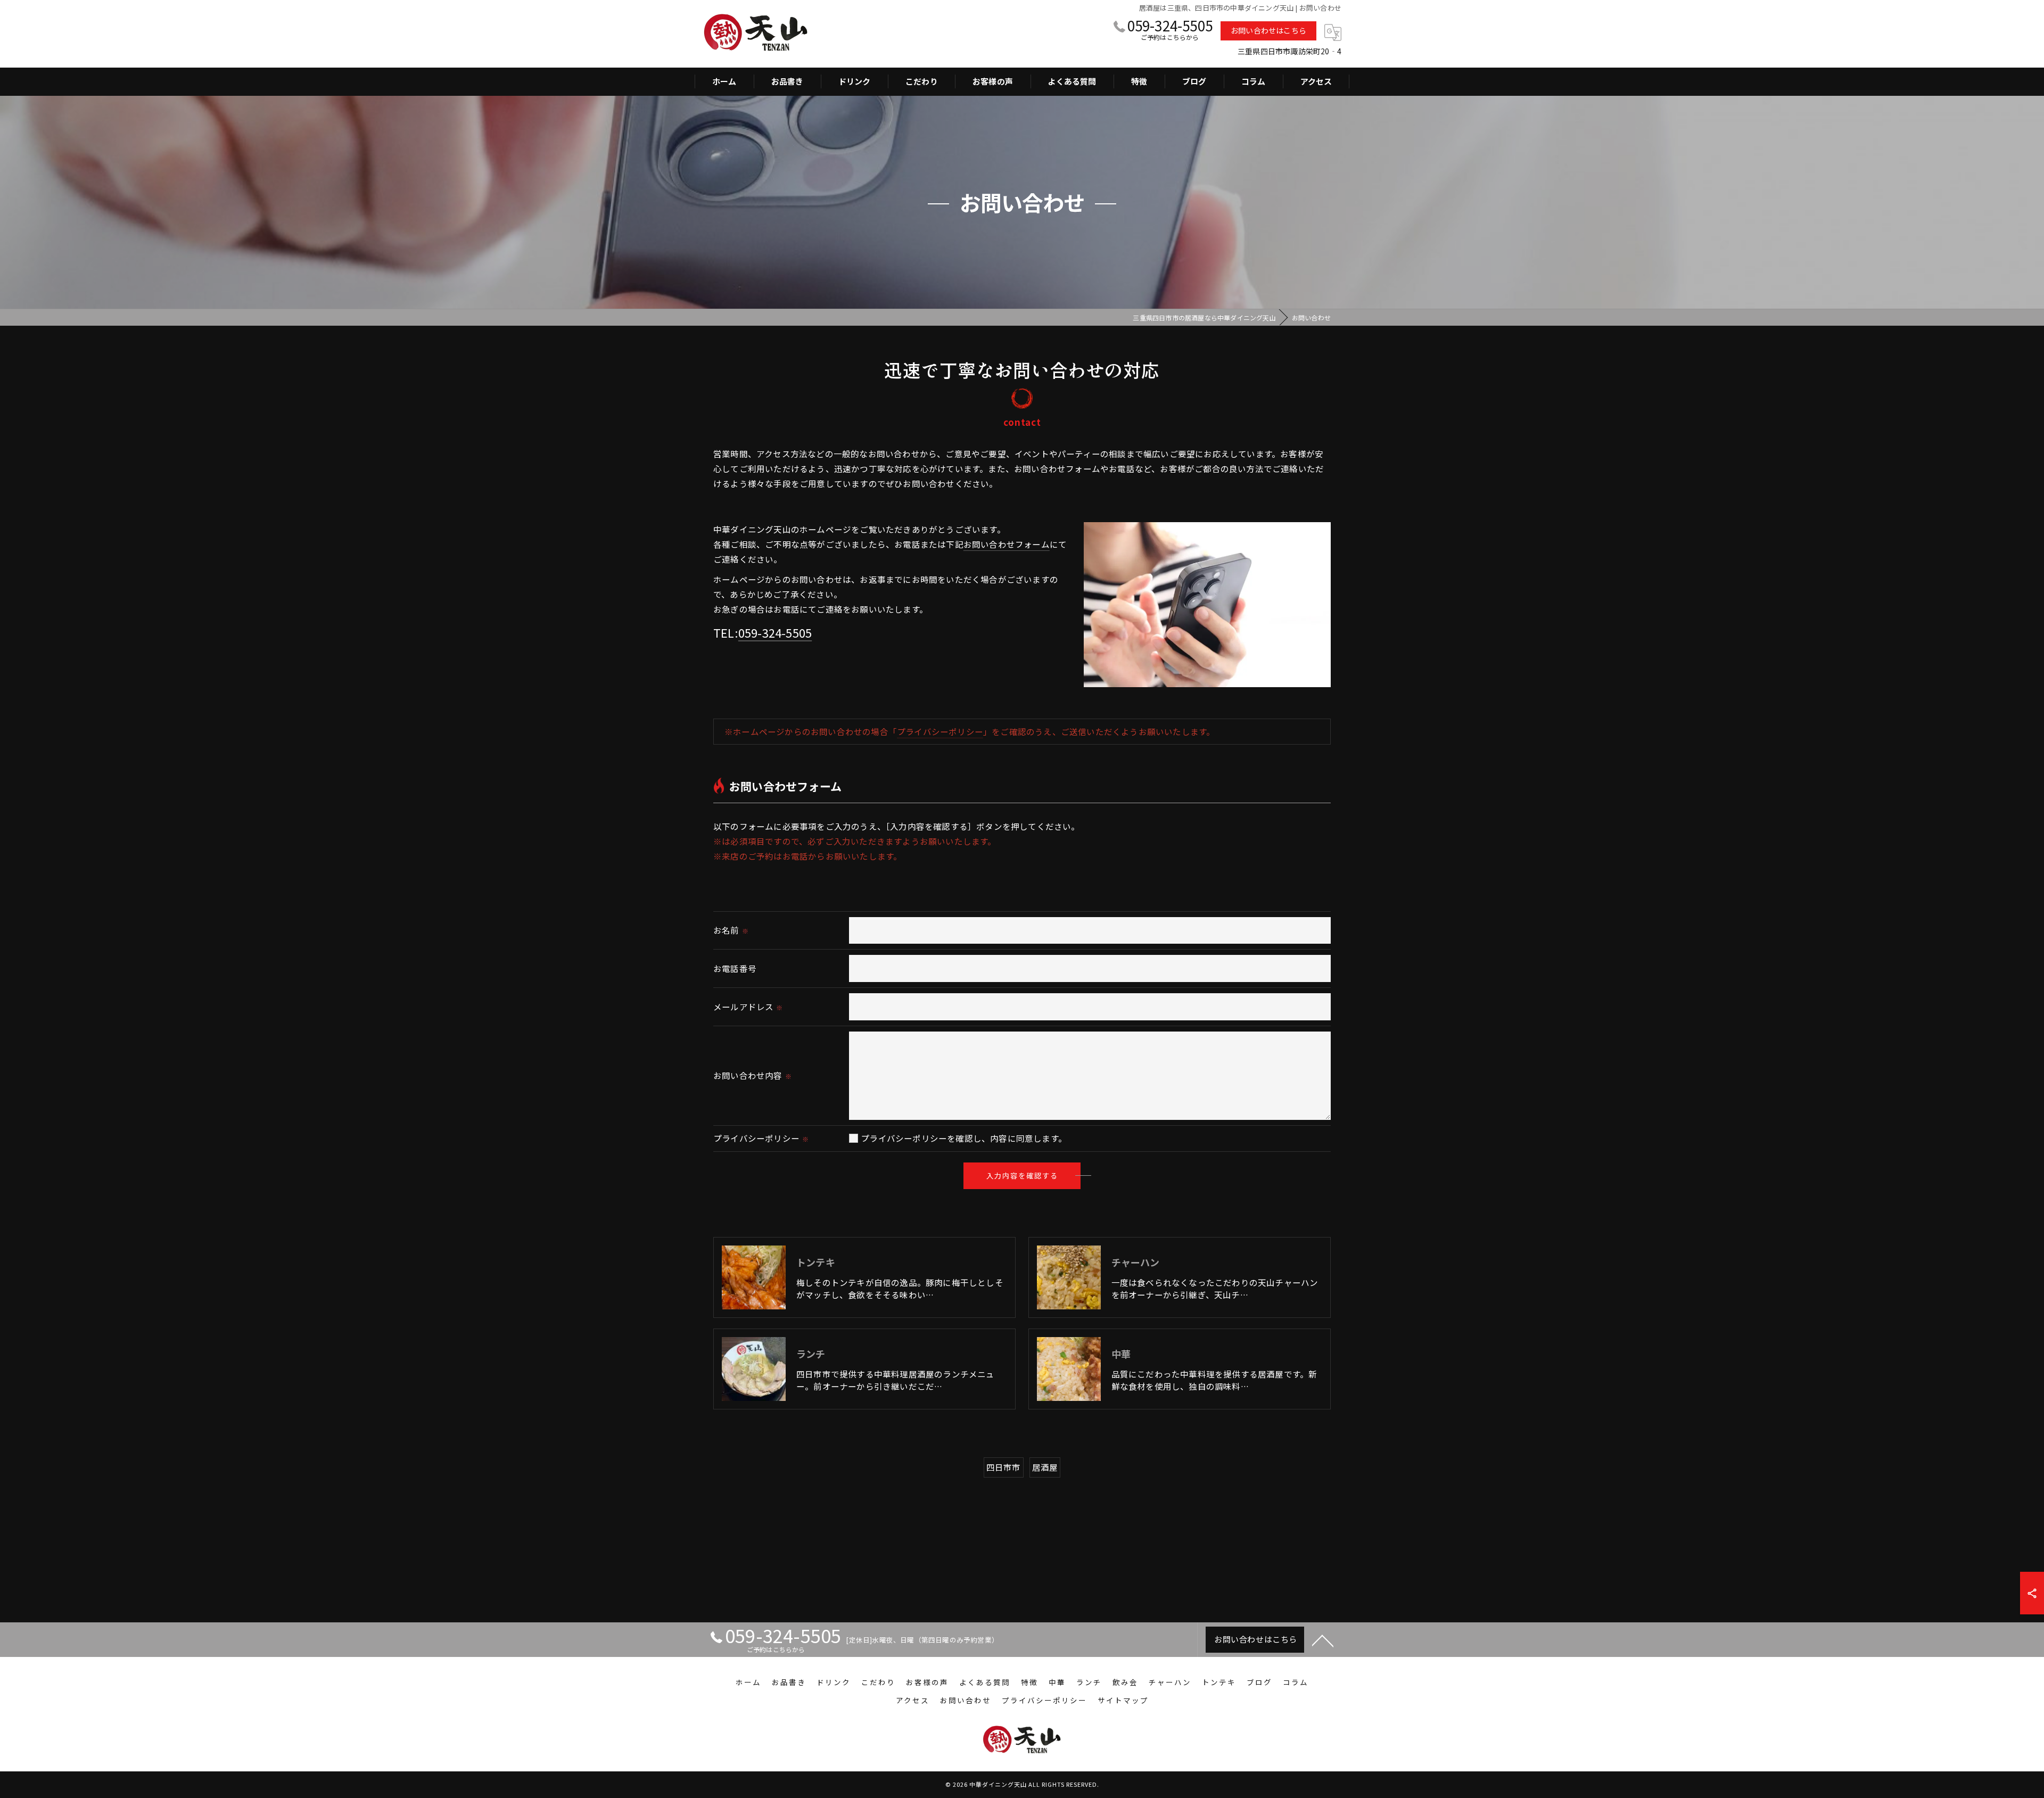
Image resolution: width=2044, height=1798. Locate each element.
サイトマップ (1123, 1700)
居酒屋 (1045, 1467)
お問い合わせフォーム (1007, 544)
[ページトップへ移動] (1323, 1640)
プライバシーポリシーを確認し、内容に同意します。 (964, 1138)
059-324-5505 (775, 632)
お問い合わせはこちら (1268, 30)
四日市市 (1004, 1467)
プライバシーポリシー (940, 731)
